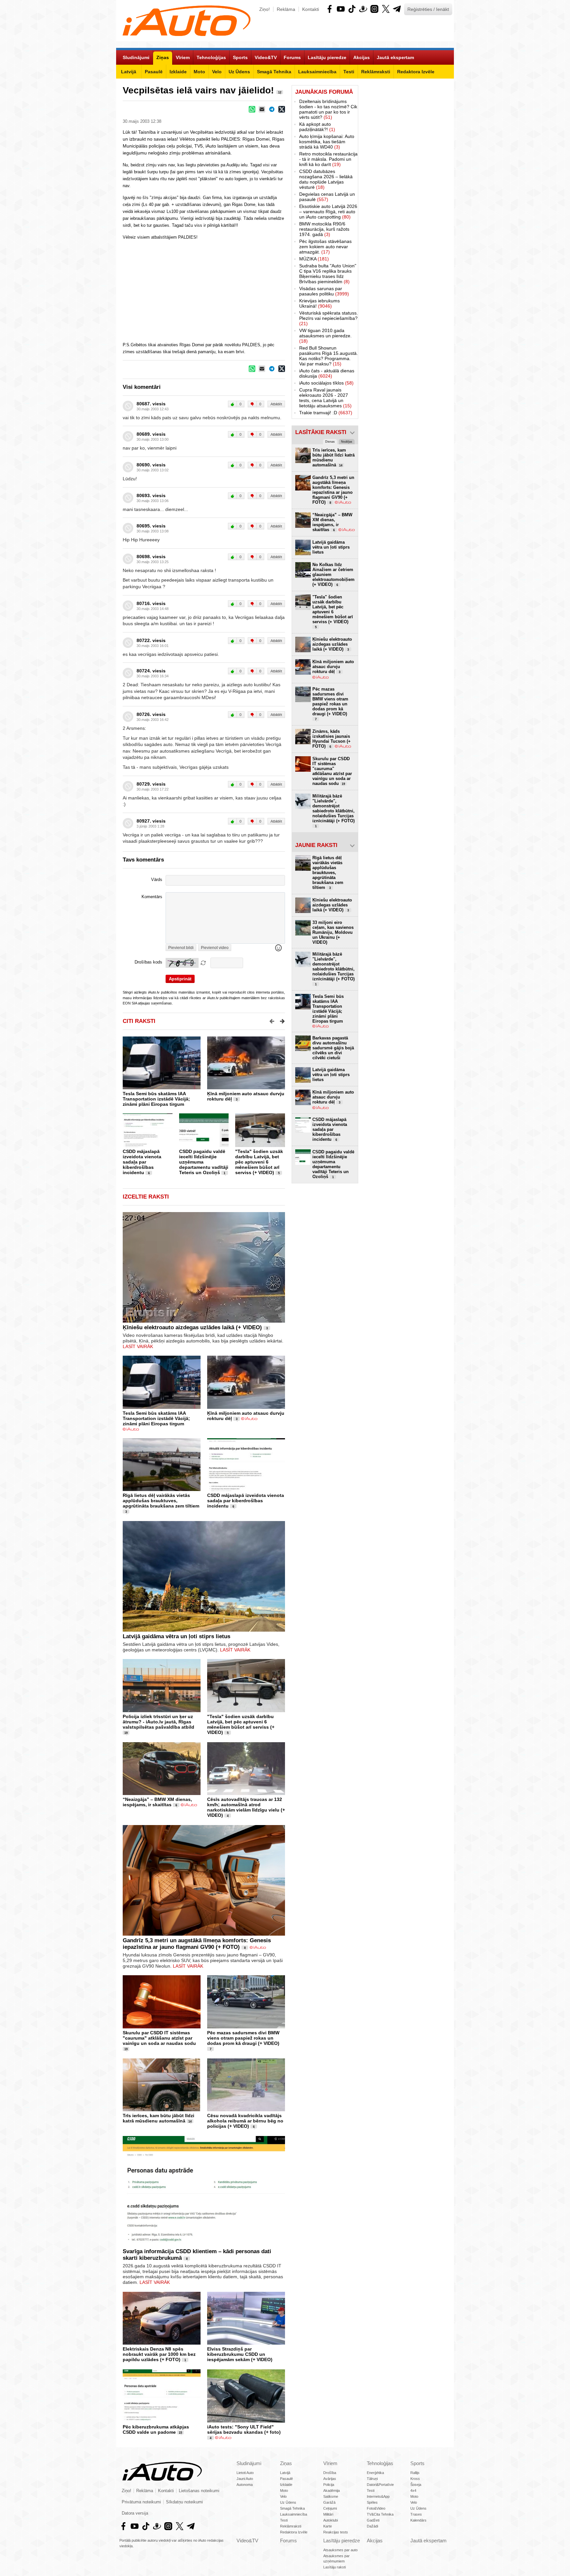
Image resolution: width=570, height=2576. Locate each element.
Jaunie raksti (316, 845)
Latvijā (285, 2473)
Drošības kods (148, 962)
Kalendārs (418, 2520)
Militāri (328, 2514)
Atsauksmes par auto (340, 2550)
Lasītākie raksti (321, 432)
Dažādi (372, 2526)
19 (126, 1733)
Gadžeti (373, 2520)
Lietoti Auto (245, 2473)
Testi (284, 2520)
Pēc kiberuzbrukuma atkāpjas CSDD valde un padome (156, 2429)
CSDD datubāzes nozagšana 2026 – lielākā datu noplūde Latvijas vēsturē (326, 179)
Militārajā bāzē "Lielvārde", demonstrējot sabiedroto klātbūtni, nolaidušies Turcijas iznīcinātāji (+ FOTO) (333, 811)
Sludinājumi (249, 2463)
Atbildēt (276, 404)
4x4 (413, 2491)
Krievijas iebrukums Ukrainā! (319, 303)
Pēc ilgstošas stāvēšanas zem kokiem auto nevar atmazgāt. (325, 247)
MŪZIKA (314, 259)
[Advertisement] (406, 184)
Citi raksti (139, 1021)
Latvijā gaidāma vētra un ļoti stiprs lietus (176, 1636)
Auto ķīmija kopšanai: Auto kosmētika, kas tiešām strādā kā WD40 (327, 142)
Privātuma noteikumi (141, 2502)
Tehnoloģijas (380, 2463)
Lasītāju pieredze (342, 2541)
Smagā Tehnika (292, 2508)
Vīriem (330, 2463)
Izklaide (286, 2485)
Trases (416, 2514)
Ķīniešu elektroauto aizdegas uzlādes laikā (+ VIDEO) (192, 1327)
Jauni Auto (245, 2479)
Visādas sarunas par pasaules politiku (324, 291)
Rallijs (415, 2473)
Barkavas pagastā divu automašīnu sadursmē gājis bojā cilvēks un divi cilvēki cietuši (333, 1048)
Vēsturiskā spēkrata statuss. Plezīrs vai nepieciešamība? (329, 318)
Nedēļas (347, 442)
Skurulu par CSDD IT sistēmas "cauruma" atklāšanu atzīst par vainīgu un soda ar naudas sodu (159, 2038)
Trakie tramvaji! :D (326, 413)
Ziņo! (265, 9)
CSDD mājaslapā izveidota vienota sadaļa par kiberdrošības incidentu (142, 1162)
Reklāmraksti (291, 2526)
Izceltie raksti (146, 1197)
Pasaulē (286, 2479)
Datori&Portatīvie (380, 2485)
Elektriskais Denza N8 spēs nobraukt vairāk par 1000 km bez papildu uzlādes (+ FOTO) (159, 2354)
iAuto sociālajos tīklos (326, 383)
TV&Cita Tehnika (380, 2514)
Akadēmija (332, 2491)
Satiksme (331, 2496)
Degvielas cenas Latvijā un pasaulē (327, 197)
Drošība (330, 2473)
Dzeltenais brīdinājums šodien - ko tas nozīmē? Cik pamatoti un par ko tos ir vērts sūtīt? (328, 109)
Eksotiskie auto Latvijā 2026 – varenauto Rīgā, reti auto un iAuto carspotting (328, 212)
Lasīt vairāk (138, 1346)
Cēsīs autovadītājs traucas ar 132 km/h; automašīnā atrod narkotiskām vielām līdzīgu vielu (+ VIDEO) (246, 1807)
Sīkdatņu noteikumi (184, 2502)
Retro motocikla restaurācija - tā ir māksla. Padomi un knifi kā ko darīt (328, 159)
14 (190, 2121)
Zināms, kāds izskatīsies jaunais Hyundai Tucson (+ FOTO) (332, 739)
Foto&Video (376, 2508)
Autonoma (245, 2485)
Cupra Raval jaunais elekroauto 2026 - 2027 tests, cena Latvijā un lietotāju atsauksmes (325, 398)
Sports (417, 2463)
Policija (329, 2485)
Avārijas (330, 2479)
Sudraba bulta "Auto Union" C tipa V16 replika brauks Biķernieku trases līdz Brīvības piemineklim (328, 274)
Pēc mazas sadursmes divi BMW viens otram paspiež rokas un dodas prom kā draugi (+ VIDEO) (243, 2038)
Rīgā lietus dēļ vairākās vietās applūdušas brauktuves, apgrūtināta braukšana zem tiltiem (161, 1501)
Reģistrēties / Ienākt (428, 9)
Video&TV (247, 2541)
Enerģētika (375, 2473)
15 (180, 2433)
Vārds (157, 880)
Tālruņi (372, 2479)
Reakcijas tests (336, 2532)
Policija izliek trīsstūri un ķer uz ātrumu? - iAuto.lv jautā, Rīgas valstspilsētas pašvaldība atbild (158, 1722)
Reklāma (286, 9)
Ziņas (286, 2463)
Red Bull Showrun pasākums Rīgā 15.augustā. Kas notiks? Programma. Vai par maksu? (329, 356)
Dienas (330, 442)
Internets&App (378, 2496)
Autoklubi (331, 2520)
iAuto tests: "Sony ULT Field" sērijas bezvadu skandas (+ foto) (244, 2429)
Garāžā (329, 2502)
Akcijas (375, 2541)
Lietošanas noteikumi (199, 2491)
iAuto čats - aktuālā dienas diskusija (327, 373)
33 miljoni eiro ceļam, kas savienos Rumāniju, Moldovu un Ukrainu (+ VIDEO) (333, 932)
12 (280, 92)
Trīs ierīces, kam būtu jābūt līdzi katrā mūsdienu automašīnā (158, 2118)
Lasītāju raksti (334, 2567)
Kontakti (311, 9)
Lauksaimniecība (294, 2514)
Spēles (372, 2502)
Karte (328, 2526)
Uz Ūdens (288, 2502)
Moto (284, 2491)
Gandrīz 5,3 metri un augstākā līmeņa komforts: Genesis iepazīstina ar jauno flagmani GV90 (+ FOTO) (197, 1944)
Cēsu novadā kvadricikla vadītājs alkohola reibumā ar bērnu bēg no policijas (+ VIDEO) (245, 2121)
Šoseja (416, 2485)
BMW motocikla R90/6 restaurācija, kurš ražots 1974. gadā (324, 229)
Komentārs (152, 897)
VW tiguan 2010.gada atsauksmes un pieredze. (325, 336)
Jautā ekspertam (428, 2541)
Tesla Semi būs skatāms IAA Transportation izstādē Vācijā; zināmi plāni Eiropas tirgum (156, 1099)
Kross (415, 2479)
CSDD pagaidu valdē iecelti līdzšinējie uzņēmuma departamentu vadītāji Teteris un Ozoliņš (333, 1164)
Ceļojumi (330, 2508)
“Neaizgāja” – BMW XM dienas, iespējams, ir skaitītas (157, 1802)
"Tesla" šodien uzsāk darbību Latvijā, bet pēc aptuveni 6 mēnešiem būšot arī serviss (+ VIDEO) (259, 1162)
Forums (288, 2541)
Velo (283, 2496)
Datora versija (135, 2513)
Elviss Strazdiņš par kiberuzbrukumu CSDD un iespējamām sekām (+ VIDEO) (240, 2354)
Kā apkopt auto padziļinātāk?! (317, 127)
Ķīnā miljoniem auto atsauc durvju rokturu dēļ (333, 667)
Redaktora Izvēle (294, 2532)
